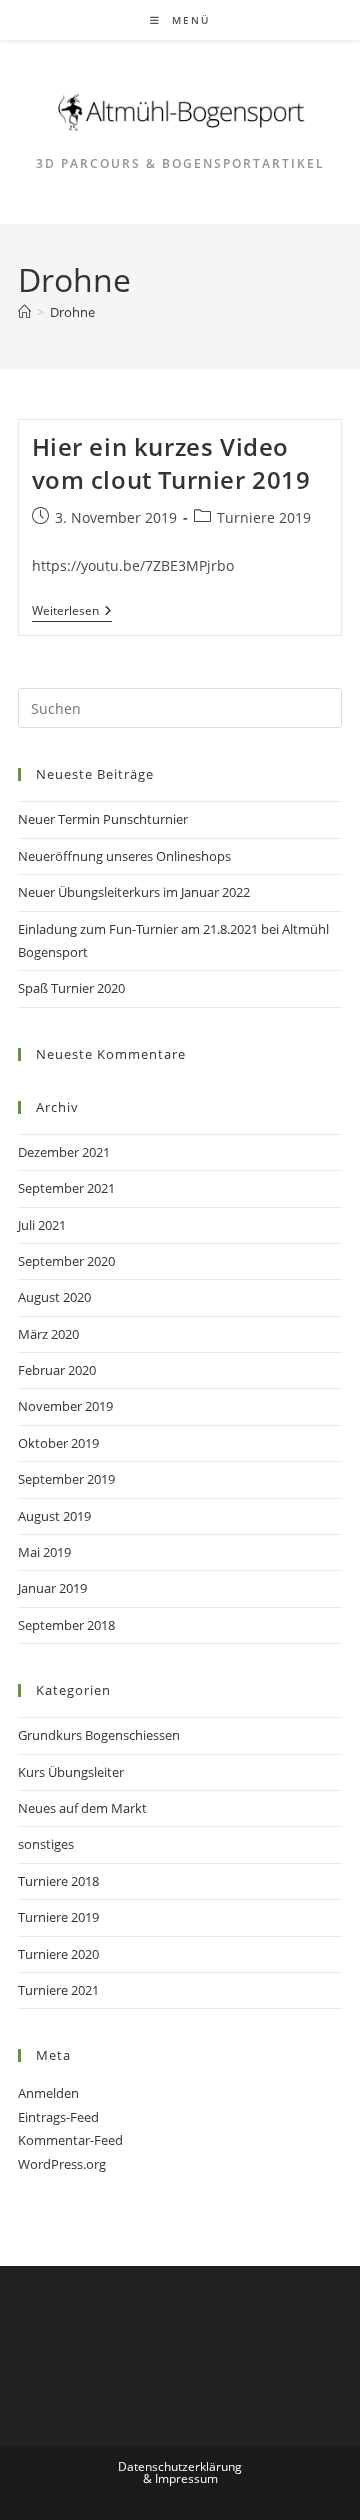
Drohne (72, 312)
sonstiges (46, 1844)
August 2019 (54, 1516)
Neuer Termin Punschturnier (103, 819)
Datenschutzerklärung (180, 2466)
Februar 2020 (57, 1370)
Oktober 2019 (58, 1443)
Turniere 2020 (58, 1954)
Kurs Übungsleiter (71, 1772)
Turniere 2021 (58, 1990)
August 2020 (54, 1297)
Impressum (186, 2478)
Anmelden (48, 2093)
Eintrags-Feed (58, 2117)
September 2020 (66, 1261)
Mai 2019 (44, 1552)
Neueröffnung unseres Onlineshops (124, 856)
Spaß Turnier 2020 (71, 988)
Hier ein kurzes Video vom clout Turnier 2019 (171, 463)
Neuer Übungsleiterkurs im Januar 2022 (134, 892)
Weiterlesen (72, 612)
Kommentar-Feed (70, 2140)
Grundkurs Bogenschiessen (99, 1735)
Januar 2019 (52, 1588)
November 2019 (65, 1406)
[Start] (24, 312)
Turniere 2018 (58, 1881)
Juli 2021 (42, 1225)
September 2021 (66, 1188)
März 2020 (48, 1334)
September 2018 (66, 1625)
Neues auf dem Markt (82, 1808)
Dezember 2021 (64, 1152)
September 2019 (66, 1479)
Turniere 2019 (264, 517)
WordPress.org (62, 2164)
